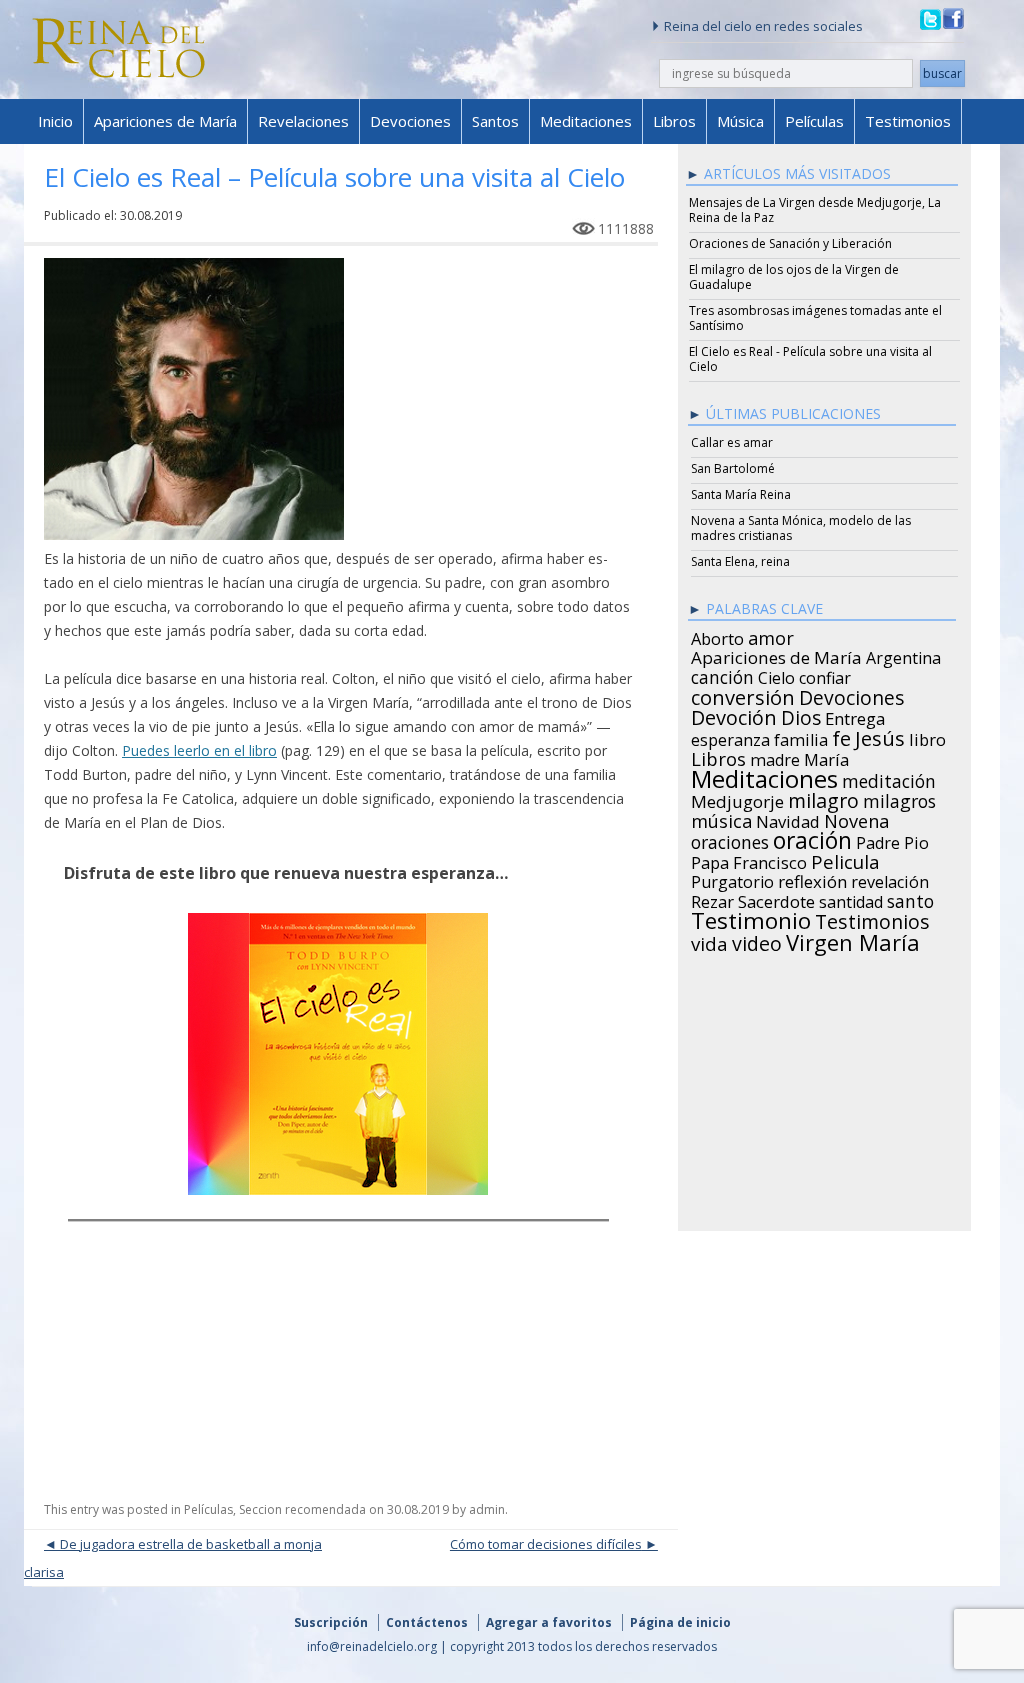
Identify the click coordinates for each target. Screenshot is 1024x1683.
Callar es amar (732, 442)
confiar (825, 675)
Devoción (734, 715)
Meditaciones (586, 121)
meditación (889, 778)
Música (740, 121)
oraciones (730, 839)
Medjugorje (737, 799)
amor (771, 635)
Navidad (788, 819)
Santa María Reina (741, 494)
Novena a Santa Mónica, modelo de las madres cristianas (801, 528)
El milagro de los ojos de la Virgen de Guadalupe (794, 277)
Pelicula (845, 859)
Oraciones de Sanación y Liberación (790, 243)
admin (487, 1509)
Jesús (880, 735)
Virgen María (853, 939)
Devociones (410, 121)
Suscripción (331, 1622)
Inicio (55, 121)
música (721, 818)
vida (709, 941)
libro (927, 737)
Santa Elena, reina (740, 561)
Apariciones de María (165, 121)
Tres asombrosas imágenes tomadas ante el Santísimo (815, 318)
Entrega (855, 716)
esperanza (730, 737)
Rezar (712, 899)
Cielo (776, 675)
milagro (823, 798)
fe (841, 736)
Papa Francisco (749, 860)
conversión (743, 694)
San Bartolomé (733, 468)
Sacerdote (776, 899)
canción (722, 674)
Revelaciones (303, 121)
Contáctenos (427, 1622)
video (757, 941)
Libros (674, 121)
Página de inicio (680, 1622)
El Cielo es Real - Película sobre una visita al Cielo (810, 359)
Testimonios (908, 121)
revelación (890, 879)
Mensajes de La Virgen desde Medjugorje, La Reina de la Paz (815, 210)
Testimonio (751, 918)
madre (775, 757)
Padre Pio (892, 840)
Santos (495, 121)
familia (801, 737)
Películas (814, 121)
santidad (851, 899)
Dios (801, 715)
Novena (856, 818)
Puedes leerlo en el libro (199, 750)
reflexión (812, 879)
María (826, 757)
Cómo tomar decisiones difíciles (546, 1544)
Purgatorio (732, 879)
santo (910, 898)
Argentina (903, 655)
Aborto (717, 636)
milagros (899, 798)
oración (812, 838)
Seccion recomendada (302, 1509)
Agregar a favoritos (549, 1622)
